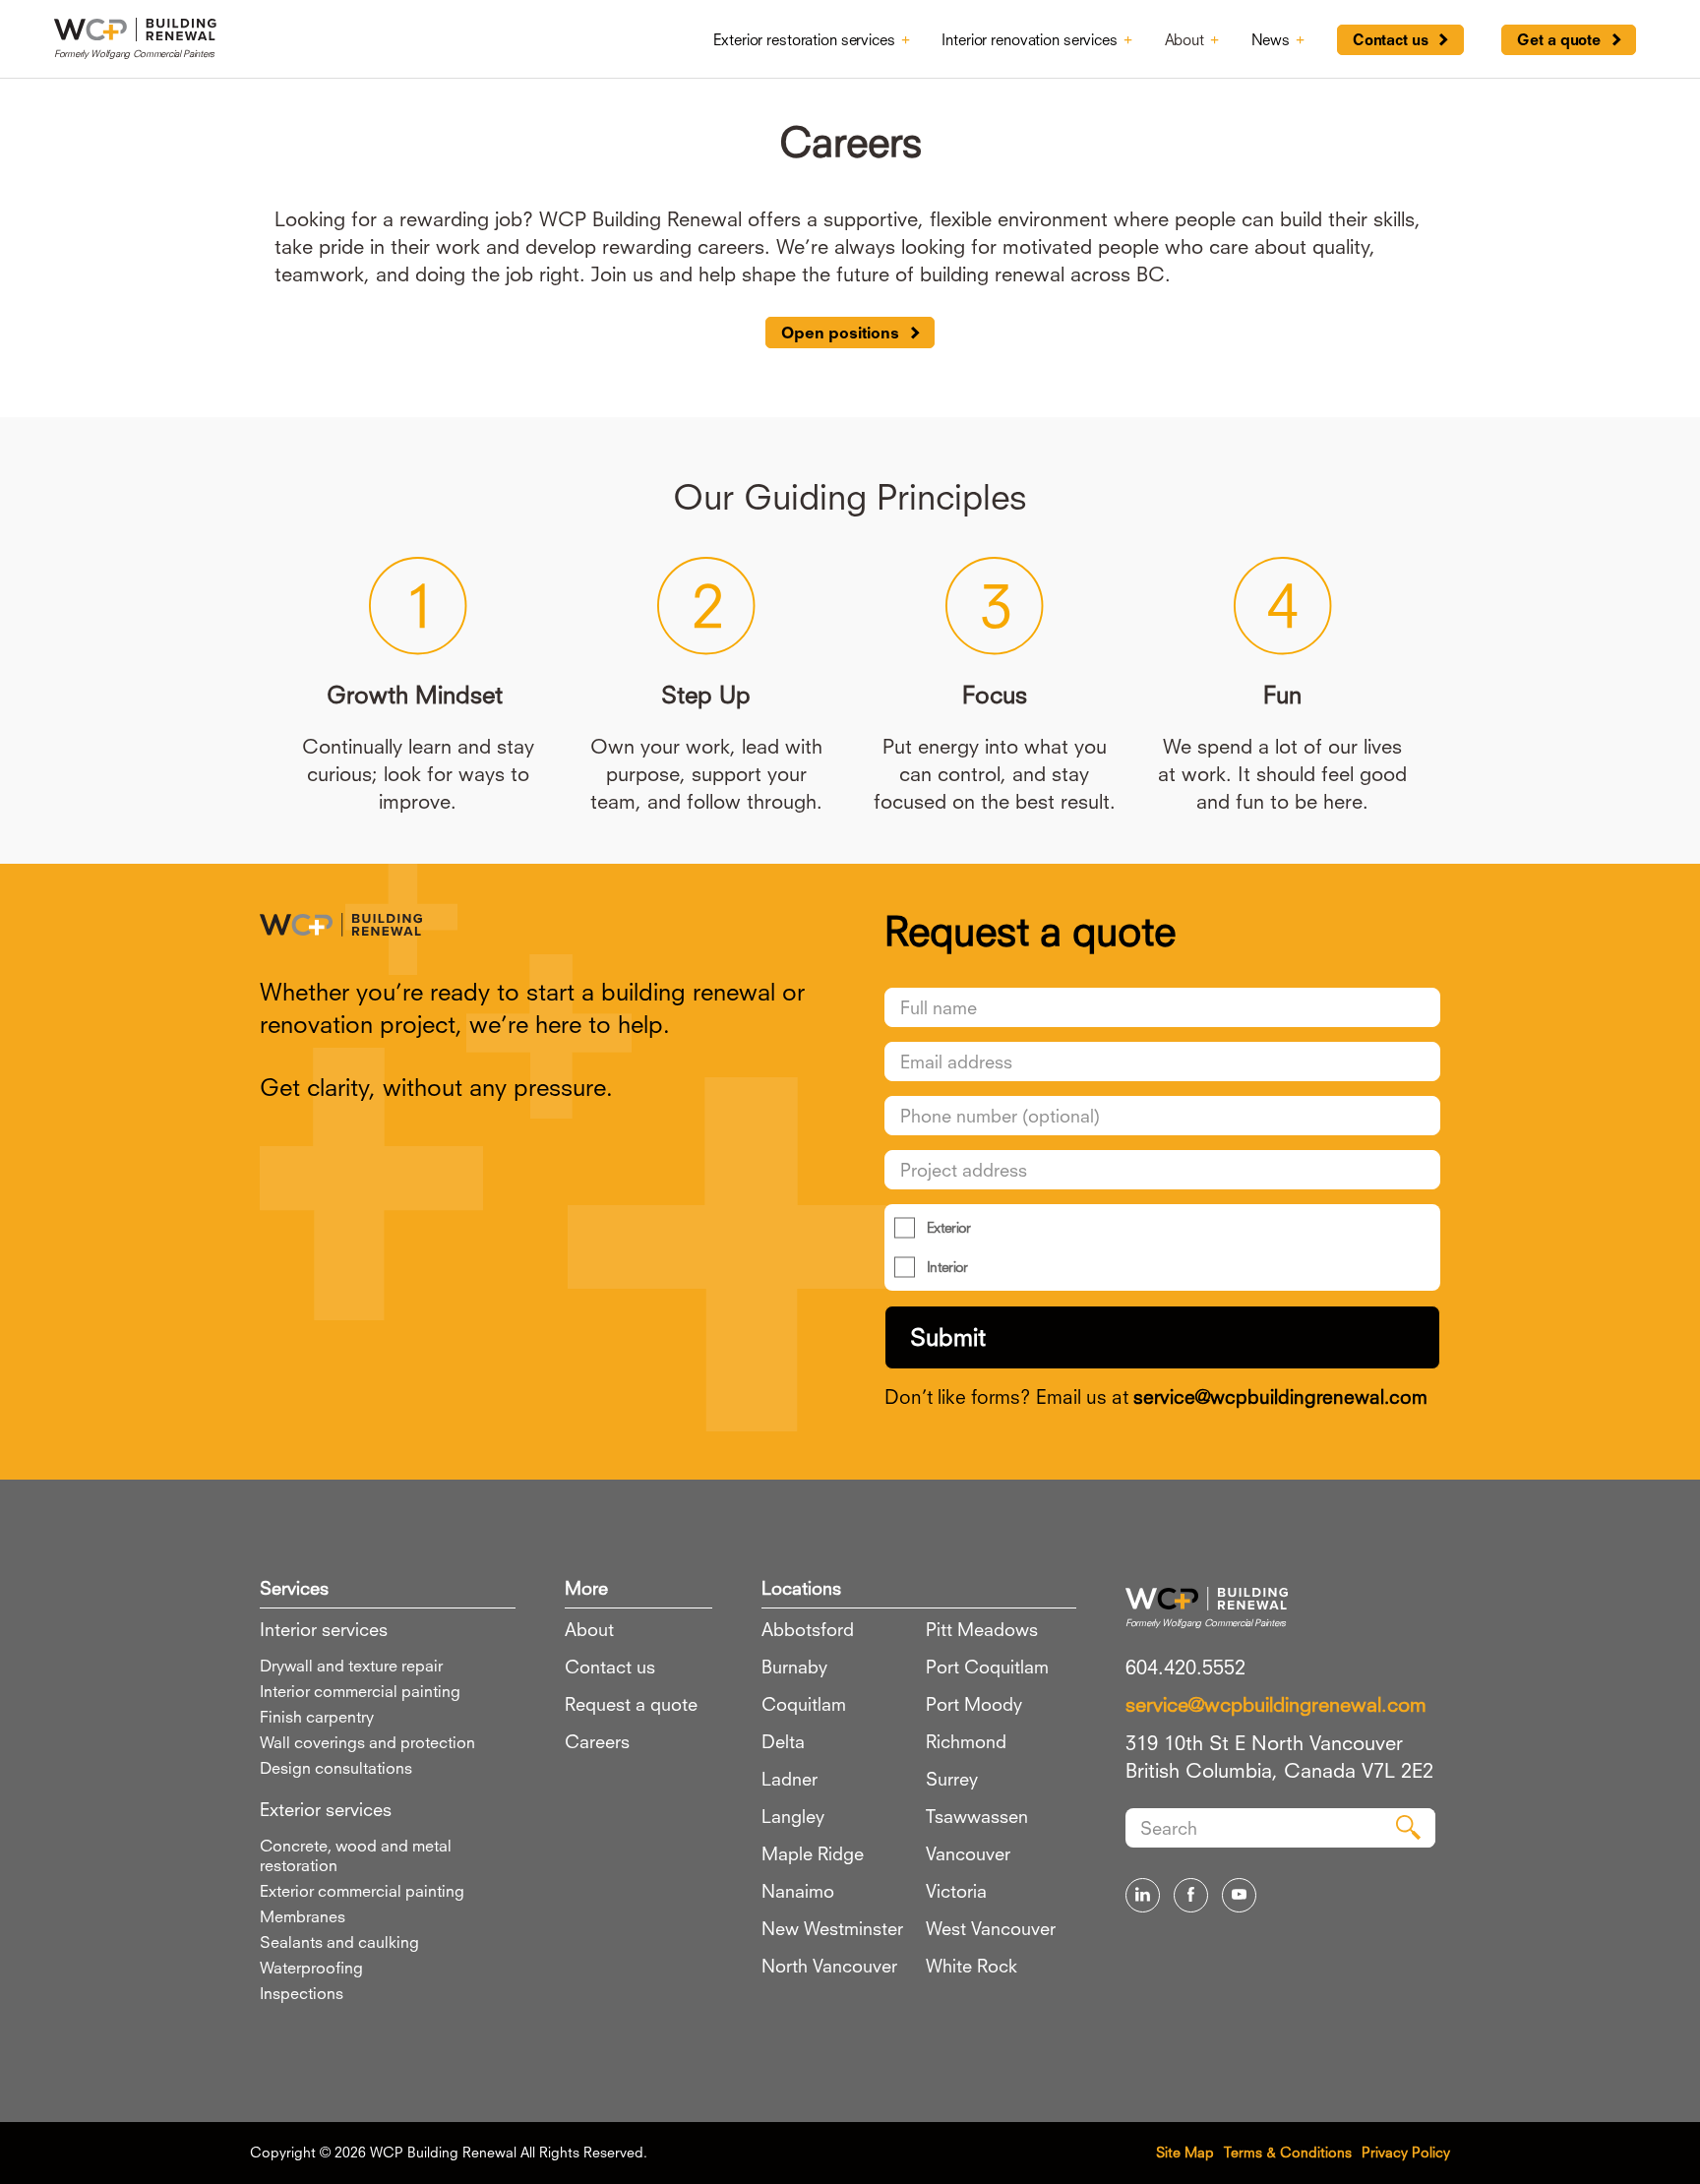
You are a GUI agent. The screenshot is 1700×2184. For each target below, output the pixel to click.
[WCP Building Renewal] (538, 920)
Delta (783, 1741)
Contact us (1391, 40)
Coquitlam (804, 1704)
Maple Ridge (813, 1853)
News (1271, 39)
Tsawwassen (977, 1816)
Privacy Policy (1406, 2152)
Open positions (840, 333)
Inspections (302, 1993)
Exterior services (326, 1809)
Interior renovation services (1029, 39)
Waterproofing (311, 1968)
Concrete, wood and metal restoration (356, 1855)
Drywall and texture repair (351, 1666)
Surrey (952, 1779)
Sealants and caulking (339, 1942)
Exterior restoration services (804, 39)
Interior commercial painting (360, 1691)
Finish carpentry (317, 1717)
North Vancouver (829, 1966)
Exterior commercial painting (362, 1891)
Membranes (303, 1916)
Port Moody (974, 1704)
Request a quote (631, 1704)
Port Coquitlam (987, 1667)
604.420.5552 (1185, 1667)
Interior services (324, 1629)
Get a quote (1559, 40)
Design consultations (336, 1768)
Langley (793, 1816)
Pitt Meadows (982, 1629)
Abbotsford (808, 1629)
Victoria (956, 1891)
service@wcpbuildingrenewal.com (1280, 1396)
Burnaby (794, 1667)
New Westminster (832, 1928)
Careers (597, 1741)
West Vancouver (991, 1928)
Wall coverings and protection (367, 1742)
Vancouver (968, 1853)
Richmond (966, 1741)
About (1184, 39)
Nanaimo (798, 1891)
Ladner (789, 1779)
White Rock (971, 1966)
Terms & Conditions (1288, 2152)
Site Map (1185, 2152)
